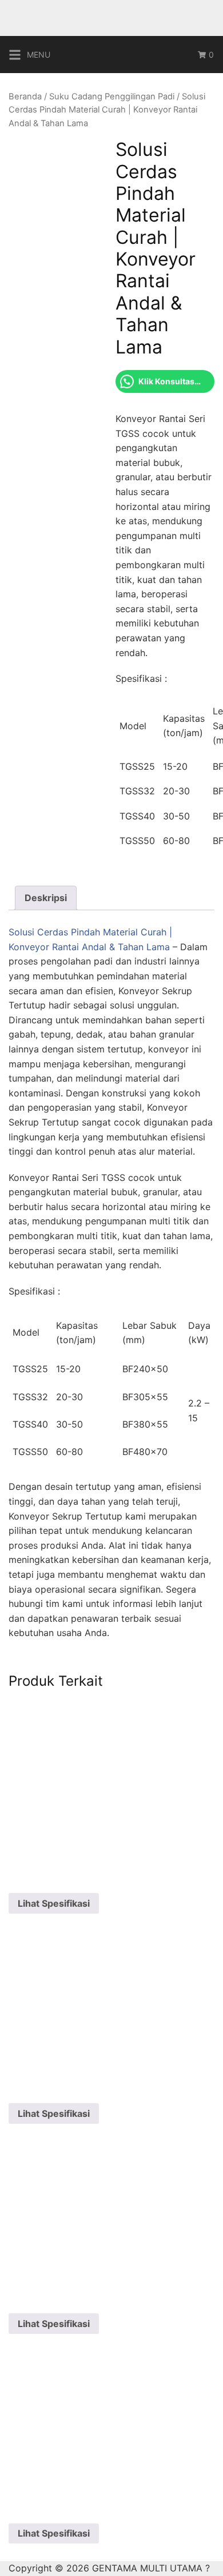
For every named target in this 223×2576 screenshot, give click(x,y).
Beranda (25, 97)
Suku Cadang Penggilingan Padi (112, 97)
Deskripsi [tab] (46, 898)
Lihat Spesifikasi (54, 1903)
